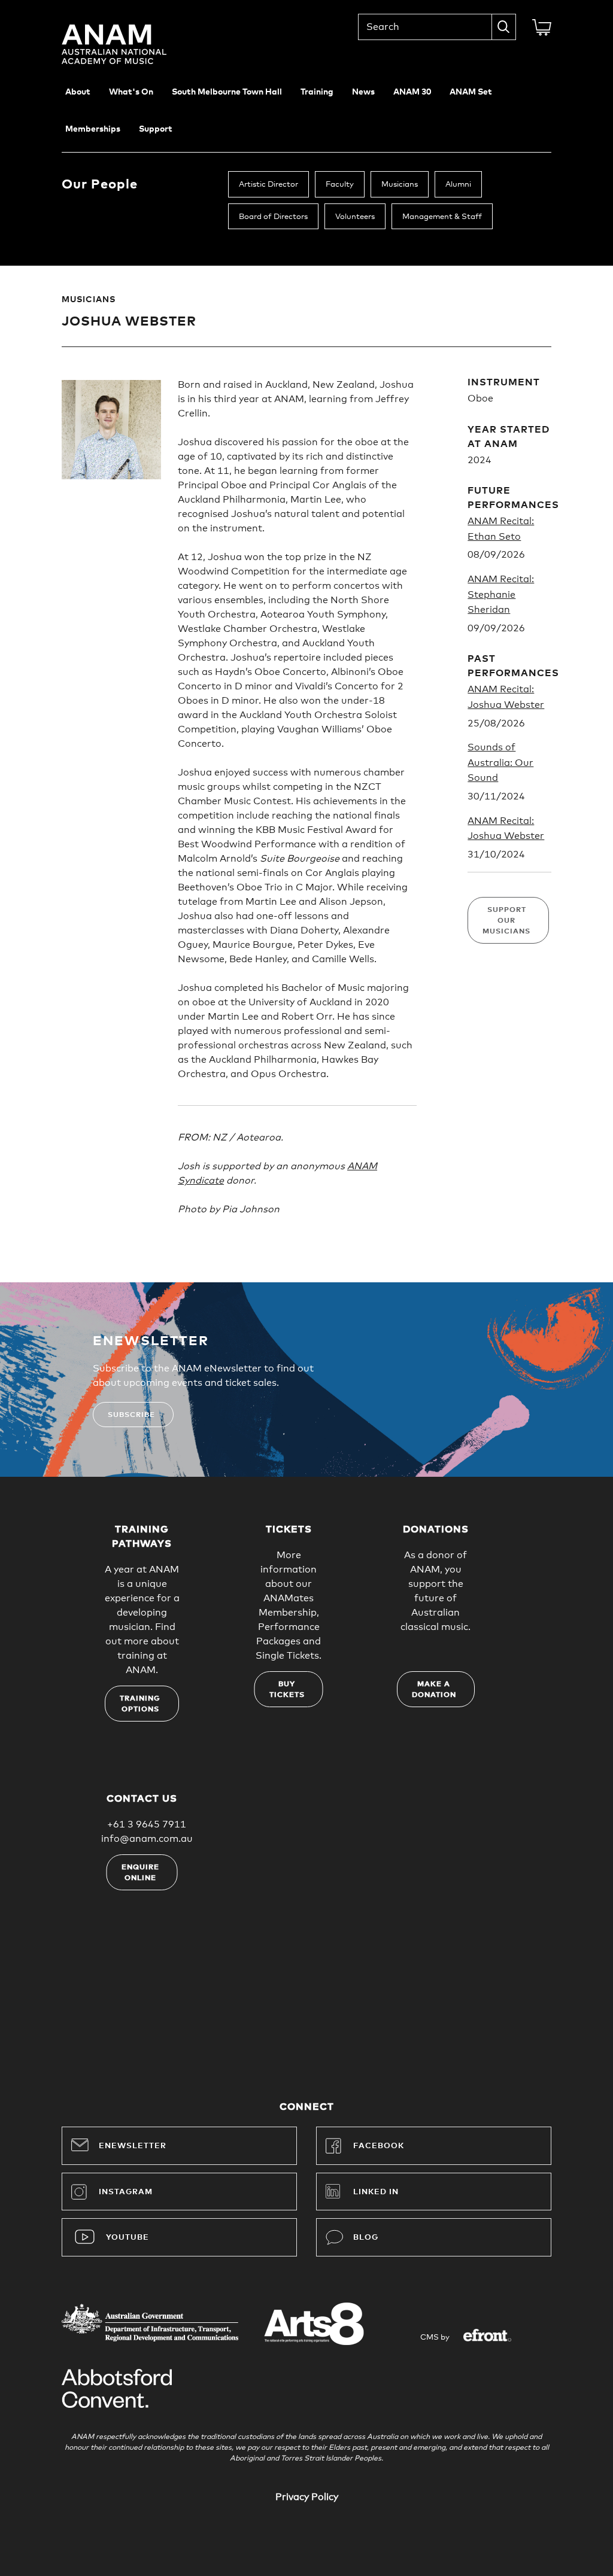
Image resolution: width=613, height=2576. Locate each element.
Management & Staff (442, 217)
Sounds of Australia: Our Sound (500, 763)
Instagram (126, 2192)
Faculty (340, 185)
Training (317, 92)
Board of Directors (273, 217)
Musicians (400, 185)
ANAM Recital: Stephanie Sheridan (501, 594)
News (363, 92)
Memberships (93, 129)
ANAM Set (471, 92)
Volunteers (355, 217)
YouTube (128, 2238)
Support (156, 129)
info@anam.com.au (147, 1839)
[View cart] (542, 28)
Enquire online (140, 1873)
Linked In (376, 2192)
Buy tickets (287, 1690)
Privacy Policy (307, 2497)
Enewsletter (133, 2146)
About (78, 92)
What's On (131, 92)
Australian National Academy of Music (131, 44)
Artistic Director (268, 185)
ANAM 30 (412, 92)
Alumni (458, 185)
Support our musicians (506, 921)
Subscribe (131, 1415)
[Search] (504, 27)
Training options (140, 1704)
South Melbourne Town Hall (227, 92)
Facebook (379, 2146)
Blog (366, 2238)
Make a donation (434, 1690)
